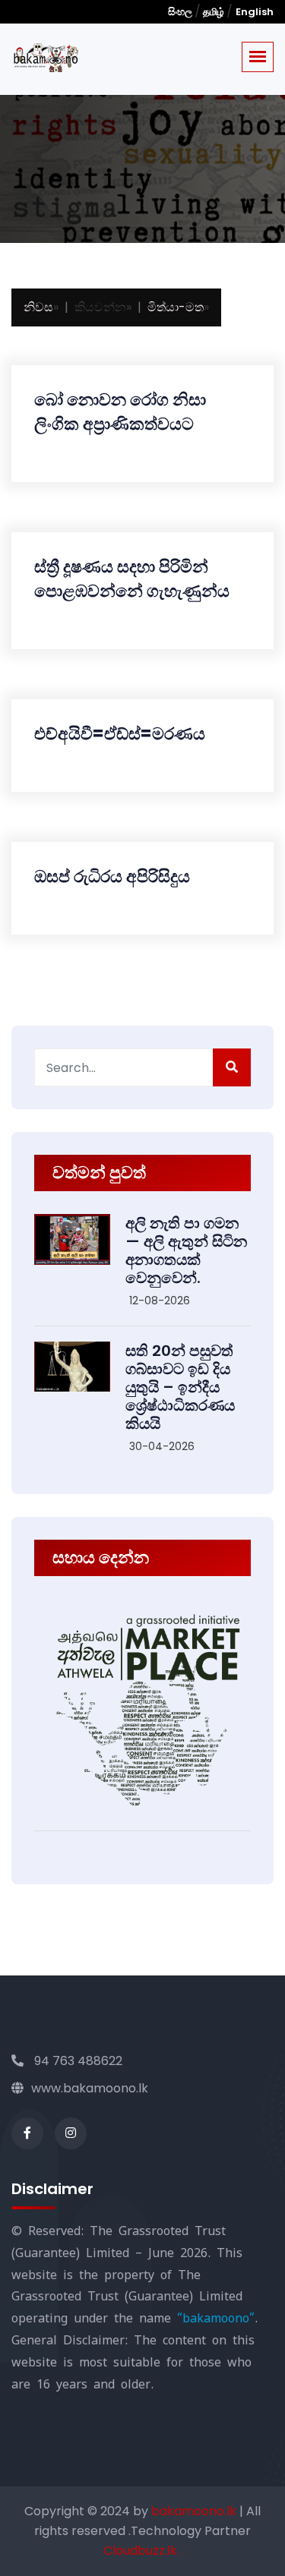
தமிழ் (214, 12)
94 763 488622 (77, 2061)
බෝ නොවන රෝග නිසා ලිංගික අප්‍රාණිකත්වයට (120, 412)
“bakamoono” (216, 2318)
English (255, 12)
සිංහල (181, 12)
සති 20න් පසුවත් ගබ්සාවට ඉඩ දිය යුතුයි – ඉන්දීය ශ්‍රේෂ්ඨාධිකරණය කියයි (180, 1387)
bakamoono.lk (195, 2511)
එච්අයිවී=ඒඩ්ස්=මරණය (120, 734)
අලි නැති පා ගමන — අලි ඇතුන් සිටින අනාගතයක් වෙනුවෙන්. (186, 1250)
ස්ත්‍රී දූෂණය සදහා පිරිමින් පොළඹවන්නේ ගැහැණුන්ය (132, 579)
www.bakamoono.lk (90, 2088)
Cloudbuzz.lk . (143, 2551)
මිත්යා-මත (176, 307)
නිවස (38, 307)
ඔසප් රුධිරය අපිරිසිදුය (112, 877)
